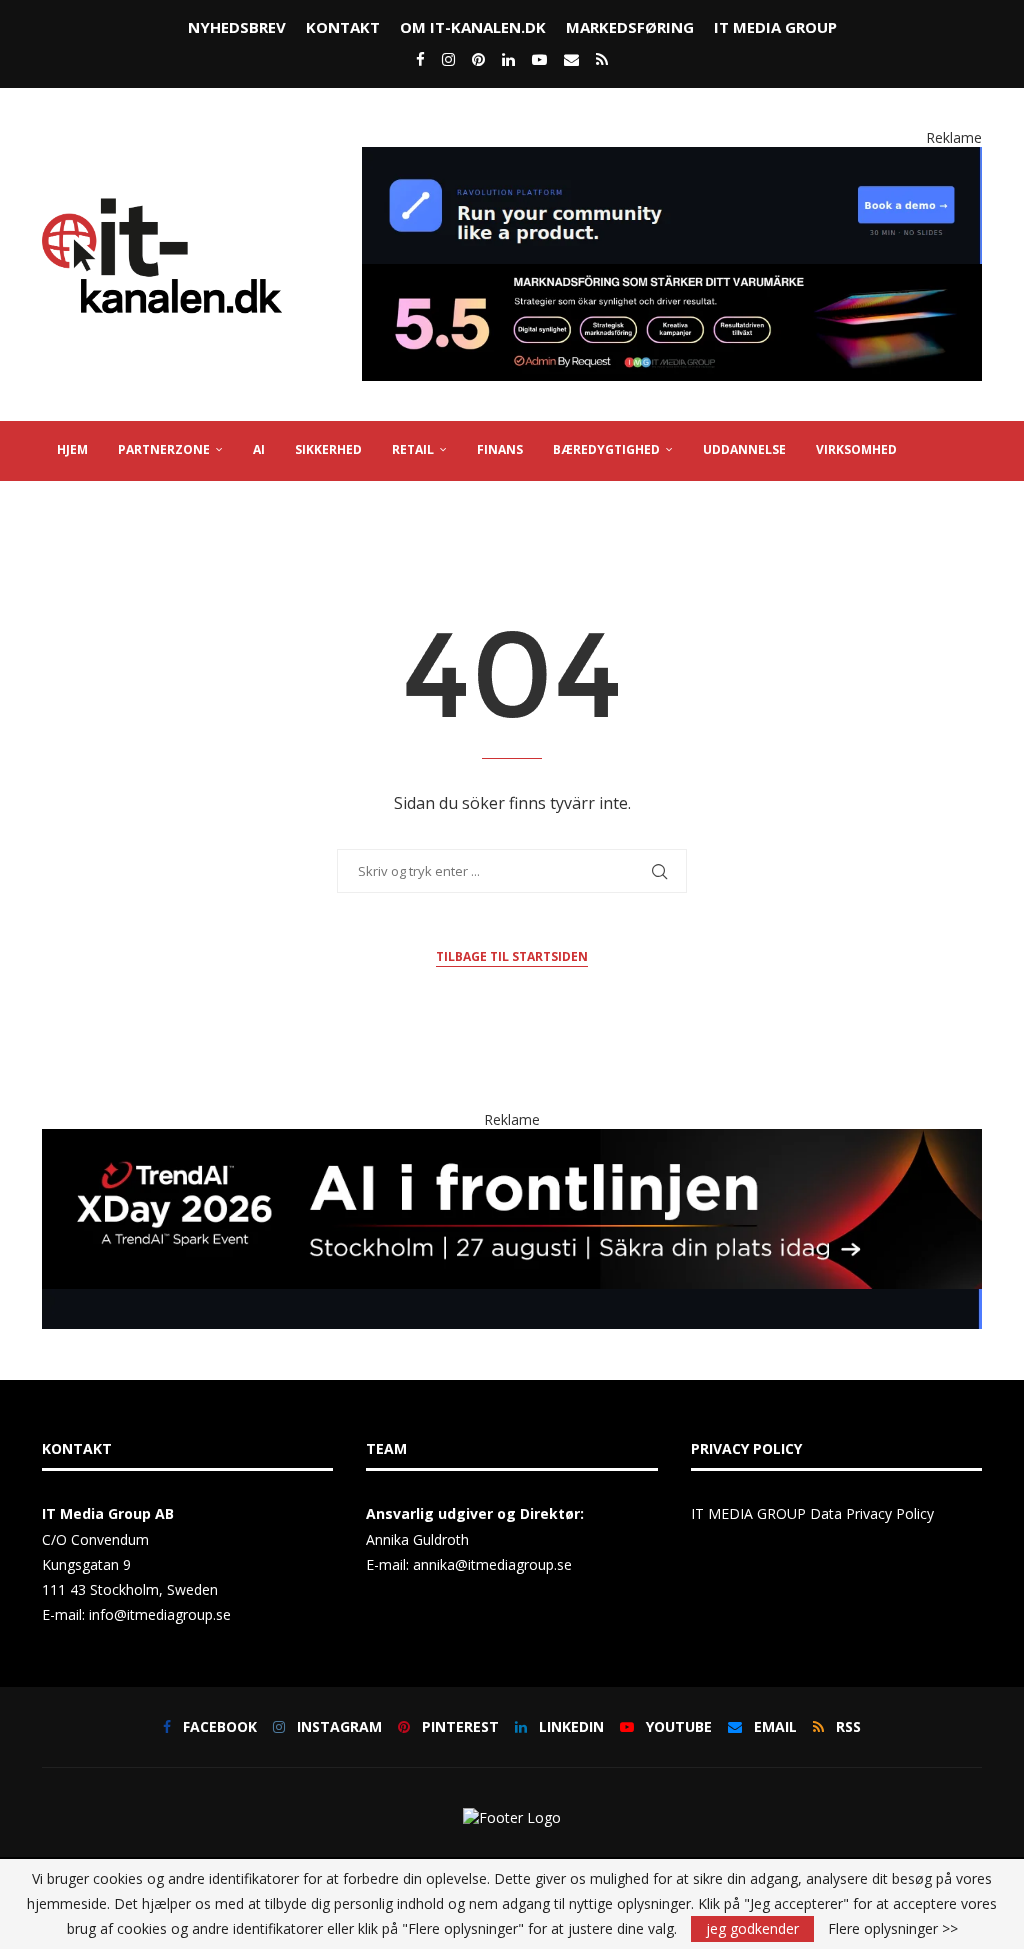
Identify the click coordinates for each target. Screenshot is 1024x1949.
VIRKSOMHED (856, 449)
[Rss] (602, 59)
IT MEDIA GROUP (775, 27)
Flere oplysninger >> (893, 1929)
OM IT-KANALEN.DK (473, 27)
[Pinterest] (478, 59)
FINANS (500, 449)
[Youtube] (539, 59)
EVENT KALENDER (222, 508)
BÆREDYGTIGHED (606, 449)
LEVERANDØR (98, 508)
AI (259, 449)
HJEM (72, 449)
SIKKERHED (328, 449)
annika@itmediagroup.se (492, 1564)
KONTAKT (343, 27)
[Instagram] (448, 59)
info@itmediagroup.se (160, 1614)
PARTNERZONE (164, 449)
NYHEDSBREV (237, 27)
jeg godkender (752, 1928)
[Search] (972, 569)
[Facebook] (420, 59)
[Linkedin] (508, 59)
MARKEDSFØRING (630, 27)
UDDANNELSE (744, 449)
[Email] (571, 59)
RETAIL (413, 449)
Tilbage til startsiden (512, 956)
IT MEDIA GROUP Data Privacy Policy (812, 1513)
